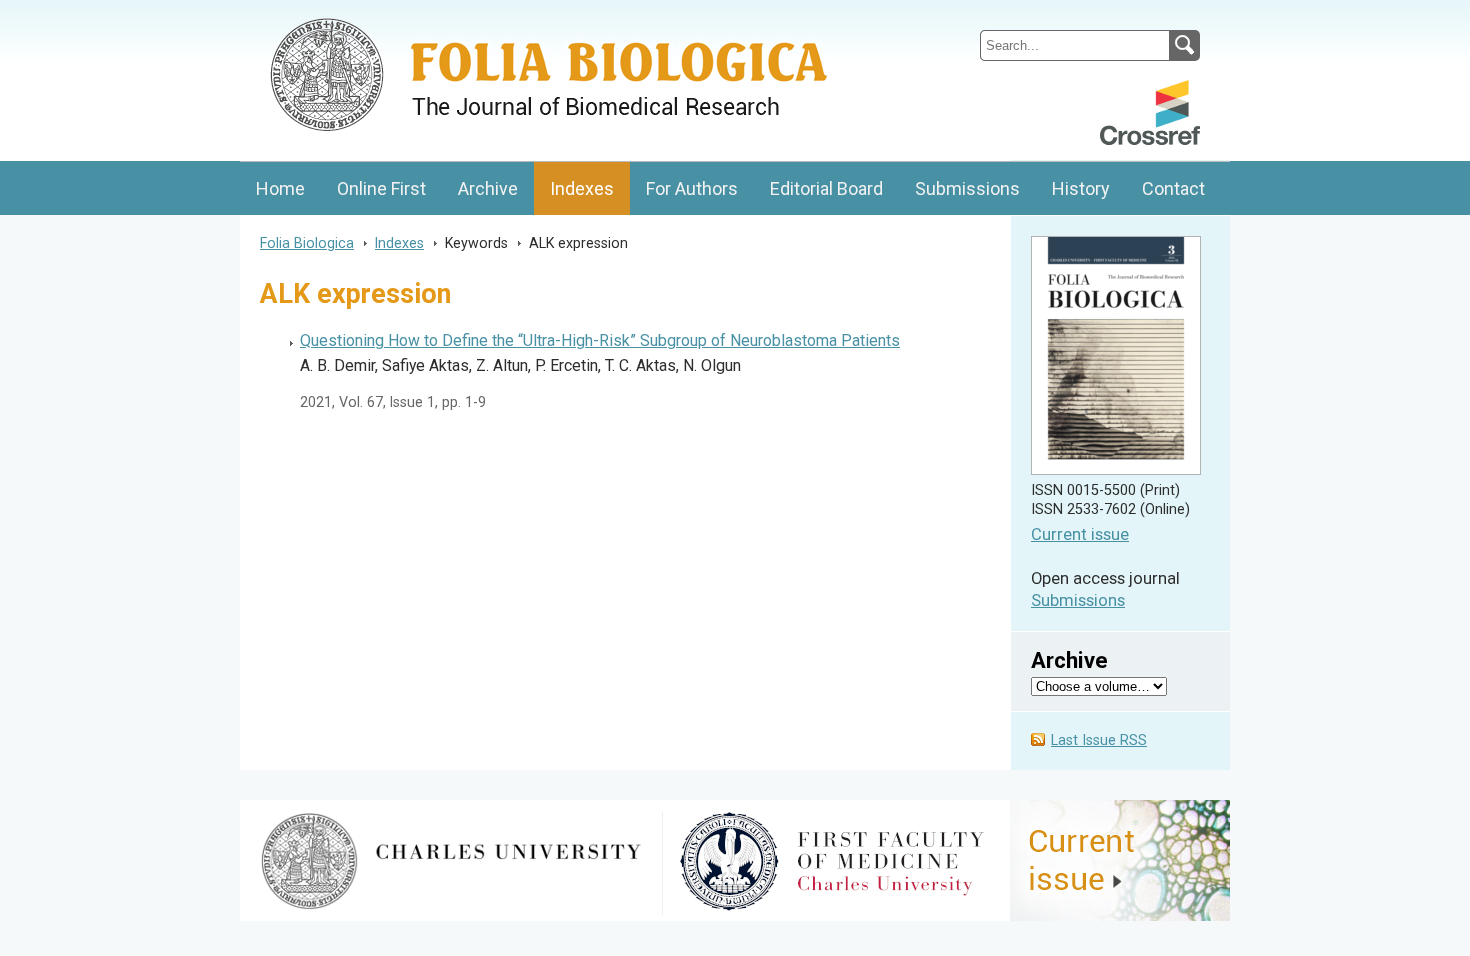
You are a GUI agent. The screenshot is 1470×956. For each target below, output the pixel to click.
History (1081, 188)
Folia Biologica (307, 243)
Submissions (967, 188)
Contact (1173, 188)
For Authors (692, 188)
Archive (488, 188)
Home (280, 188)
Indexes (582, 188)
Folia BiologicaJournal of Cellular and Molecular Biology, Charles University (451, 17)
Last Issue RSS (1099, 740)
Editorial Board (826, 188)
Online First (381, 188)
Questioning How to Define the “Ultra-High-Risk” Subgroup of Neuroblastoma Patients (600, 340)
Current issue (1080, 534)
